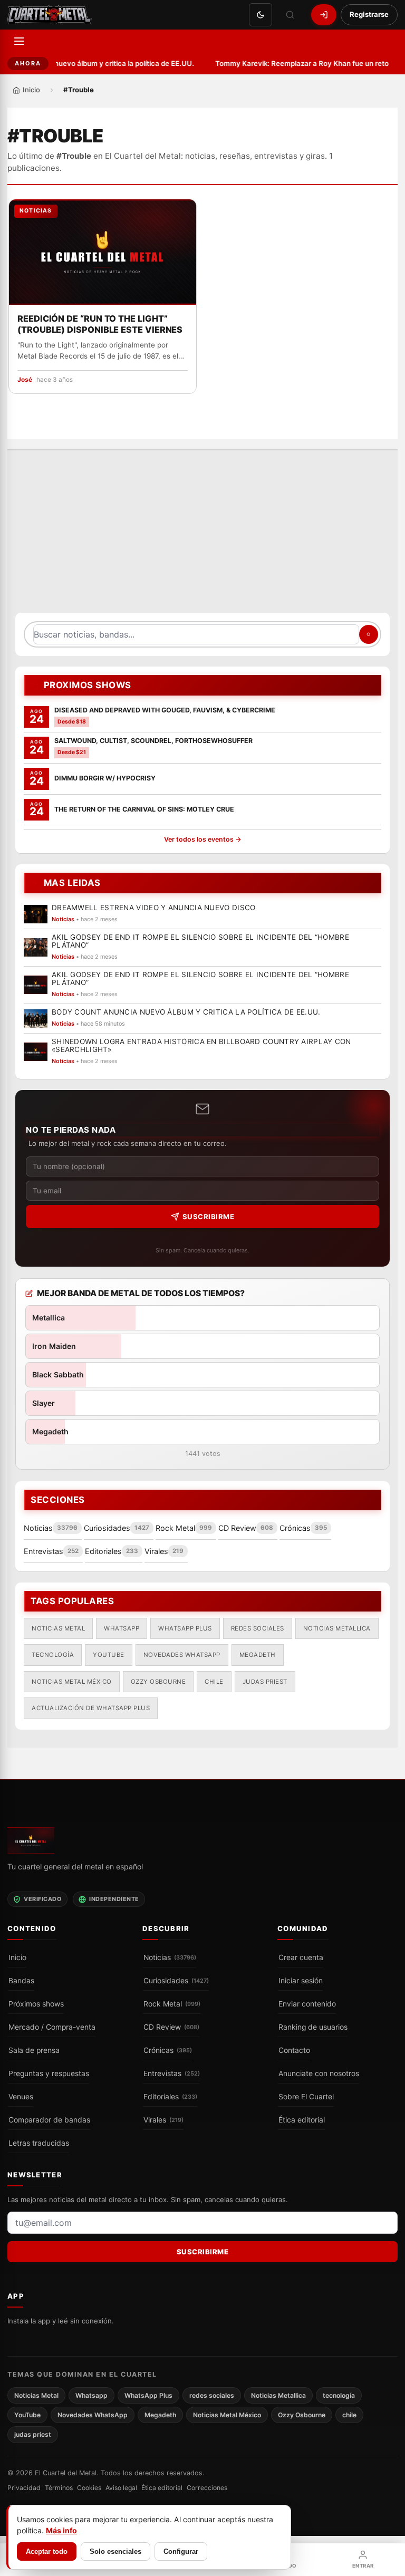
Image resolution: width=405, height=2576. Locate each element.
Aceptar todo (47, 2551)
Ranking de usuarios (313, 2027)
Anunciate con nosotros (319, 2073)
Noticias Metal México (72, 1681)
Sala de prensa (34, 2050)
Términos (59, 2488)
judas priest (265, 1681)
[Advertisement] (202, 537)
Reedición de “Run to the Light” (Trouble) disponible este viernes (100, 324)
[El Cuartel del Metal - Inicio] (50, 15)
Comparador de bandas (49, 2120)
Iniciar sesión (301, 1981)
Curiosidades (176, 1981)
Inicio (17, 1957)
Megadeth (258, 1655)
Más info (61, 2530)
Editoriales (170, 2097)
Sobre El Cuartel (306, 2097)
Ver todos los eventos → (203, 839)
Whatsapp (122, 1628)
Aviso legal (121, 2488)
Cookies (89, 2488)
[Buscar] (290, 15)
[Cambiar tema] (261, 15)
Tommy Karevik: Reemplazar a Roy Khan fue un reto (297, 63)
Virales (163, 2120)
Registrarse (369, 14)
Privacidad (24, 2488)
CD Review (171, 2027)
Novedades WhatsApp (182, 1655)
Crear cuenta (301, 1957)
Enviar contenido (307, 2004)
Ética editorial (302, 2120)
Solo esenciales (115, 2551)
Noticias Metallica (337, 1628)
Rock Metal (172, 2004)
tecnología (53, 1655)
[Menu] (19, 41)
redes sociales (258, 1628)
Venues (21, 2097)
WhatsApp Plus (185, 1628)
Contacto (294, 2050)
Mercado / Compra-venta (52, 2027)
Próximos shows (36, 2004)
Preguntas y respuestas (49, 2073)
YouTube (109, 1655)
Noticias (170, 1957)
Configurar (181, 2551)
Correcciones (207, 2488)
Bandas (21, 1981)
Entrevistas (172, 2073)
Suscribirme (209, 1217)
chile (214, 1681)
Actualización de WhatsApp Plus (91, 1708)
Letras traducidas (39, 2143)
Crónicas (168, 2050)
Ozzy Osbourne (158, 1681)
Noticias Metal (58, 1628)
